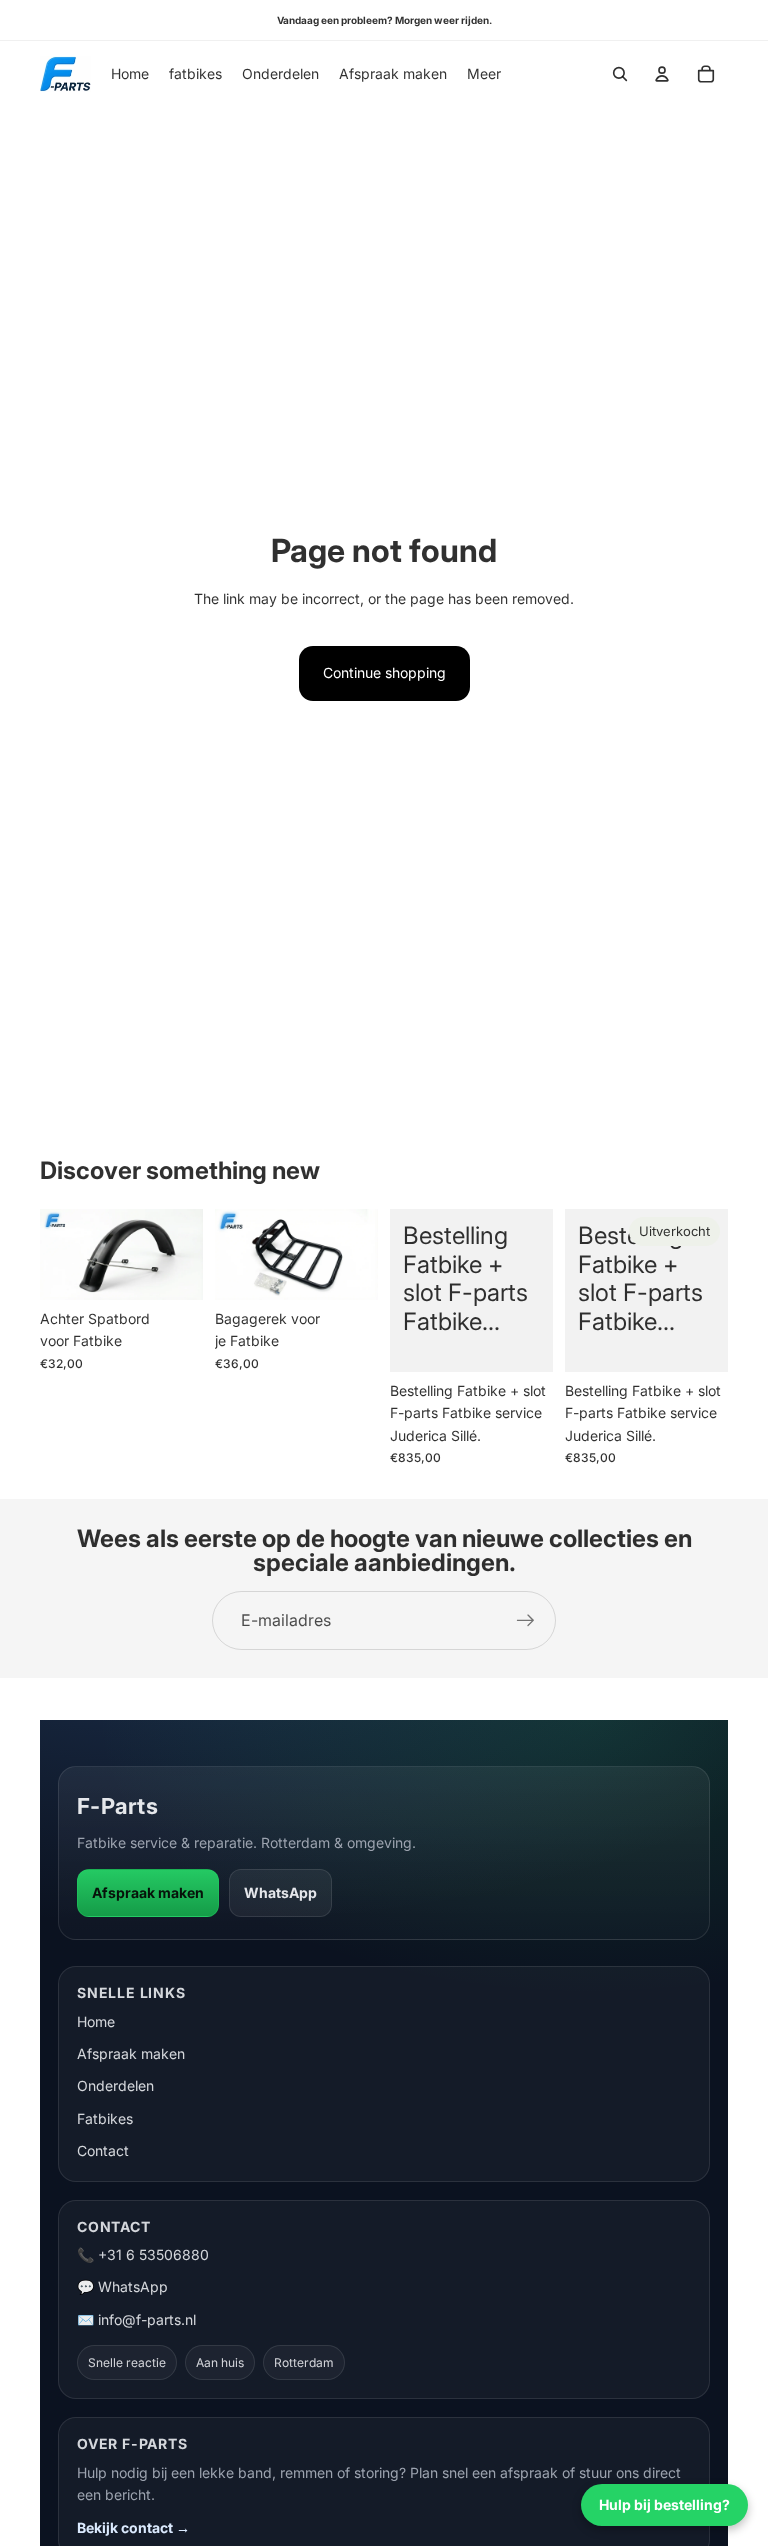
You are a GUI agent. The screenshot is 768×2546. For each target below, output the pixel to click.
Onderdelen (115, 2085)
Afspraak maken (148, 1892)
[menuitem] (484, 74)
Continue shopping (384, 672)
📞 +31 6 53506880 (143, 2254)
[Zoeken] (620, 74)
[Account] (662, 74)
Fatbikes (105, 2118)
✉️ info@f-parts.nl (136, 2319)
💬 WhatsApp (122, 2286)
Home (96, 2021)
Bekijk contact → (133, 2527)
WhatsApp (280, 1892)
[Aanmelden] (526, 1621)
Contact (103, 2150)
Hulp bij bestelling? (664, 2504)
